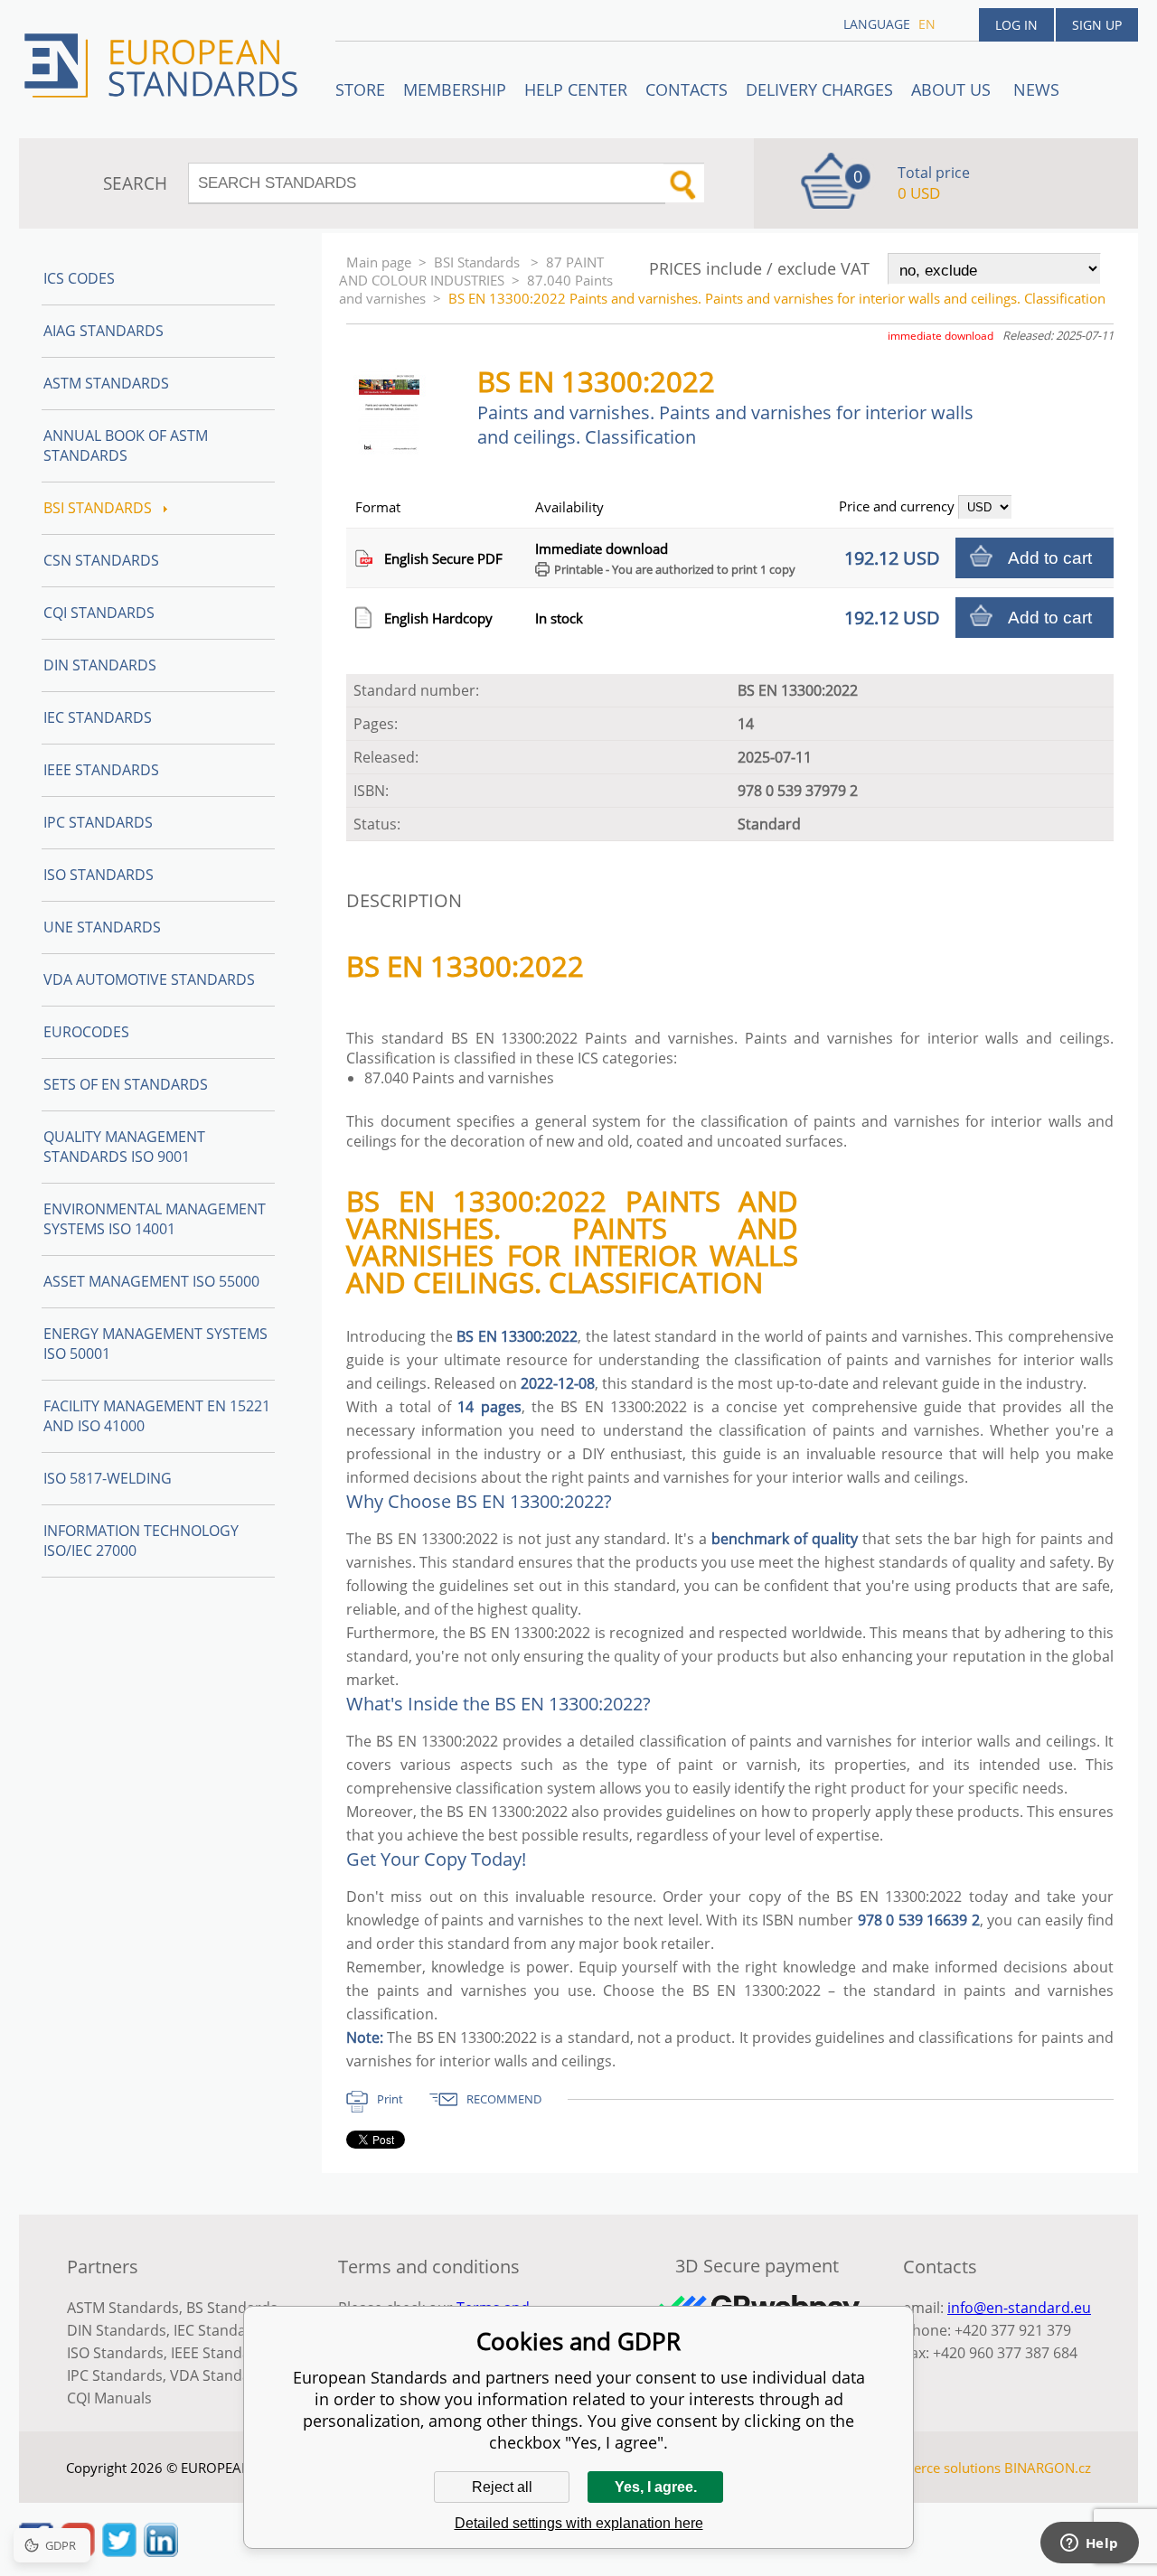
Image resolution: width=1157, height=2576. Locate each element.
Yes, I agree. (656, 2487)
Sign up (1097, 25)
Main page (379, 262)
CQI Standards (99, 613)
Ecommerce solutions (934, 2468)
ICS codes (79, 278)
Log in (1016, 25)
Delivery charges (819, 89)
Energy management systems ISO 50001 (155, 1344)
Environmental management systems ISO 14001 (155, 1219)
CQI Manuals (109, 2398)
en (927, 24)
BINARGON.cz (1048, 2468)
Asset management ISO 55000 (151, 1281)
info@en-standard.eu (1019, 2308)
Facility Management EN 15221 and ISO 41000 (157, 1416)
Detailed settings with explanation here (579, 2523)
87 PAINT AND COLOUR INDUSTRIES (471, 271)
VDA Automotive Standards (149, 979)
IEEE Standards (101, 770)
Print (390, 2099)
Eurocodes (86, 1032)
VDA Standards (221, 2375)
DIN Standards (100, 665)
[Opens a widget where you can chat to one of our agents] (1089, 2544)
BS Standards (232, 2308)
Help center (576, 89)
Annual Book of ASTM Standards (126, 445)
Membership (455, 89)
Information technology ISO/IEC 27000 (141, 1541)
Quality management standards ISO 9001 (124, 1147)
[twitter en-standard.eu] (119, 2552)
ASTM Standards (106, 383)
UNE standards (102, 927)
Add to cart (1050, 558)
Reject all (502, 2487)
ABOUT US (953, 89)
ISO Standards (99, 875)
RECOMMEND (504, 2099)
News (1036, 89)
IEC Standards (98, 717)
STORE (360, 89)
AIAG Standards (103, 331)
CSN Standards (101, 560)
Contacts (687, 89)
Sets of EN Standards (126, 1084)
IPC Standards (98, 822)
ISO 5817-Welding (108, 1478)
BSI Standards (479, 262)
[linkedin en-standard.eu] (161, 2552)
